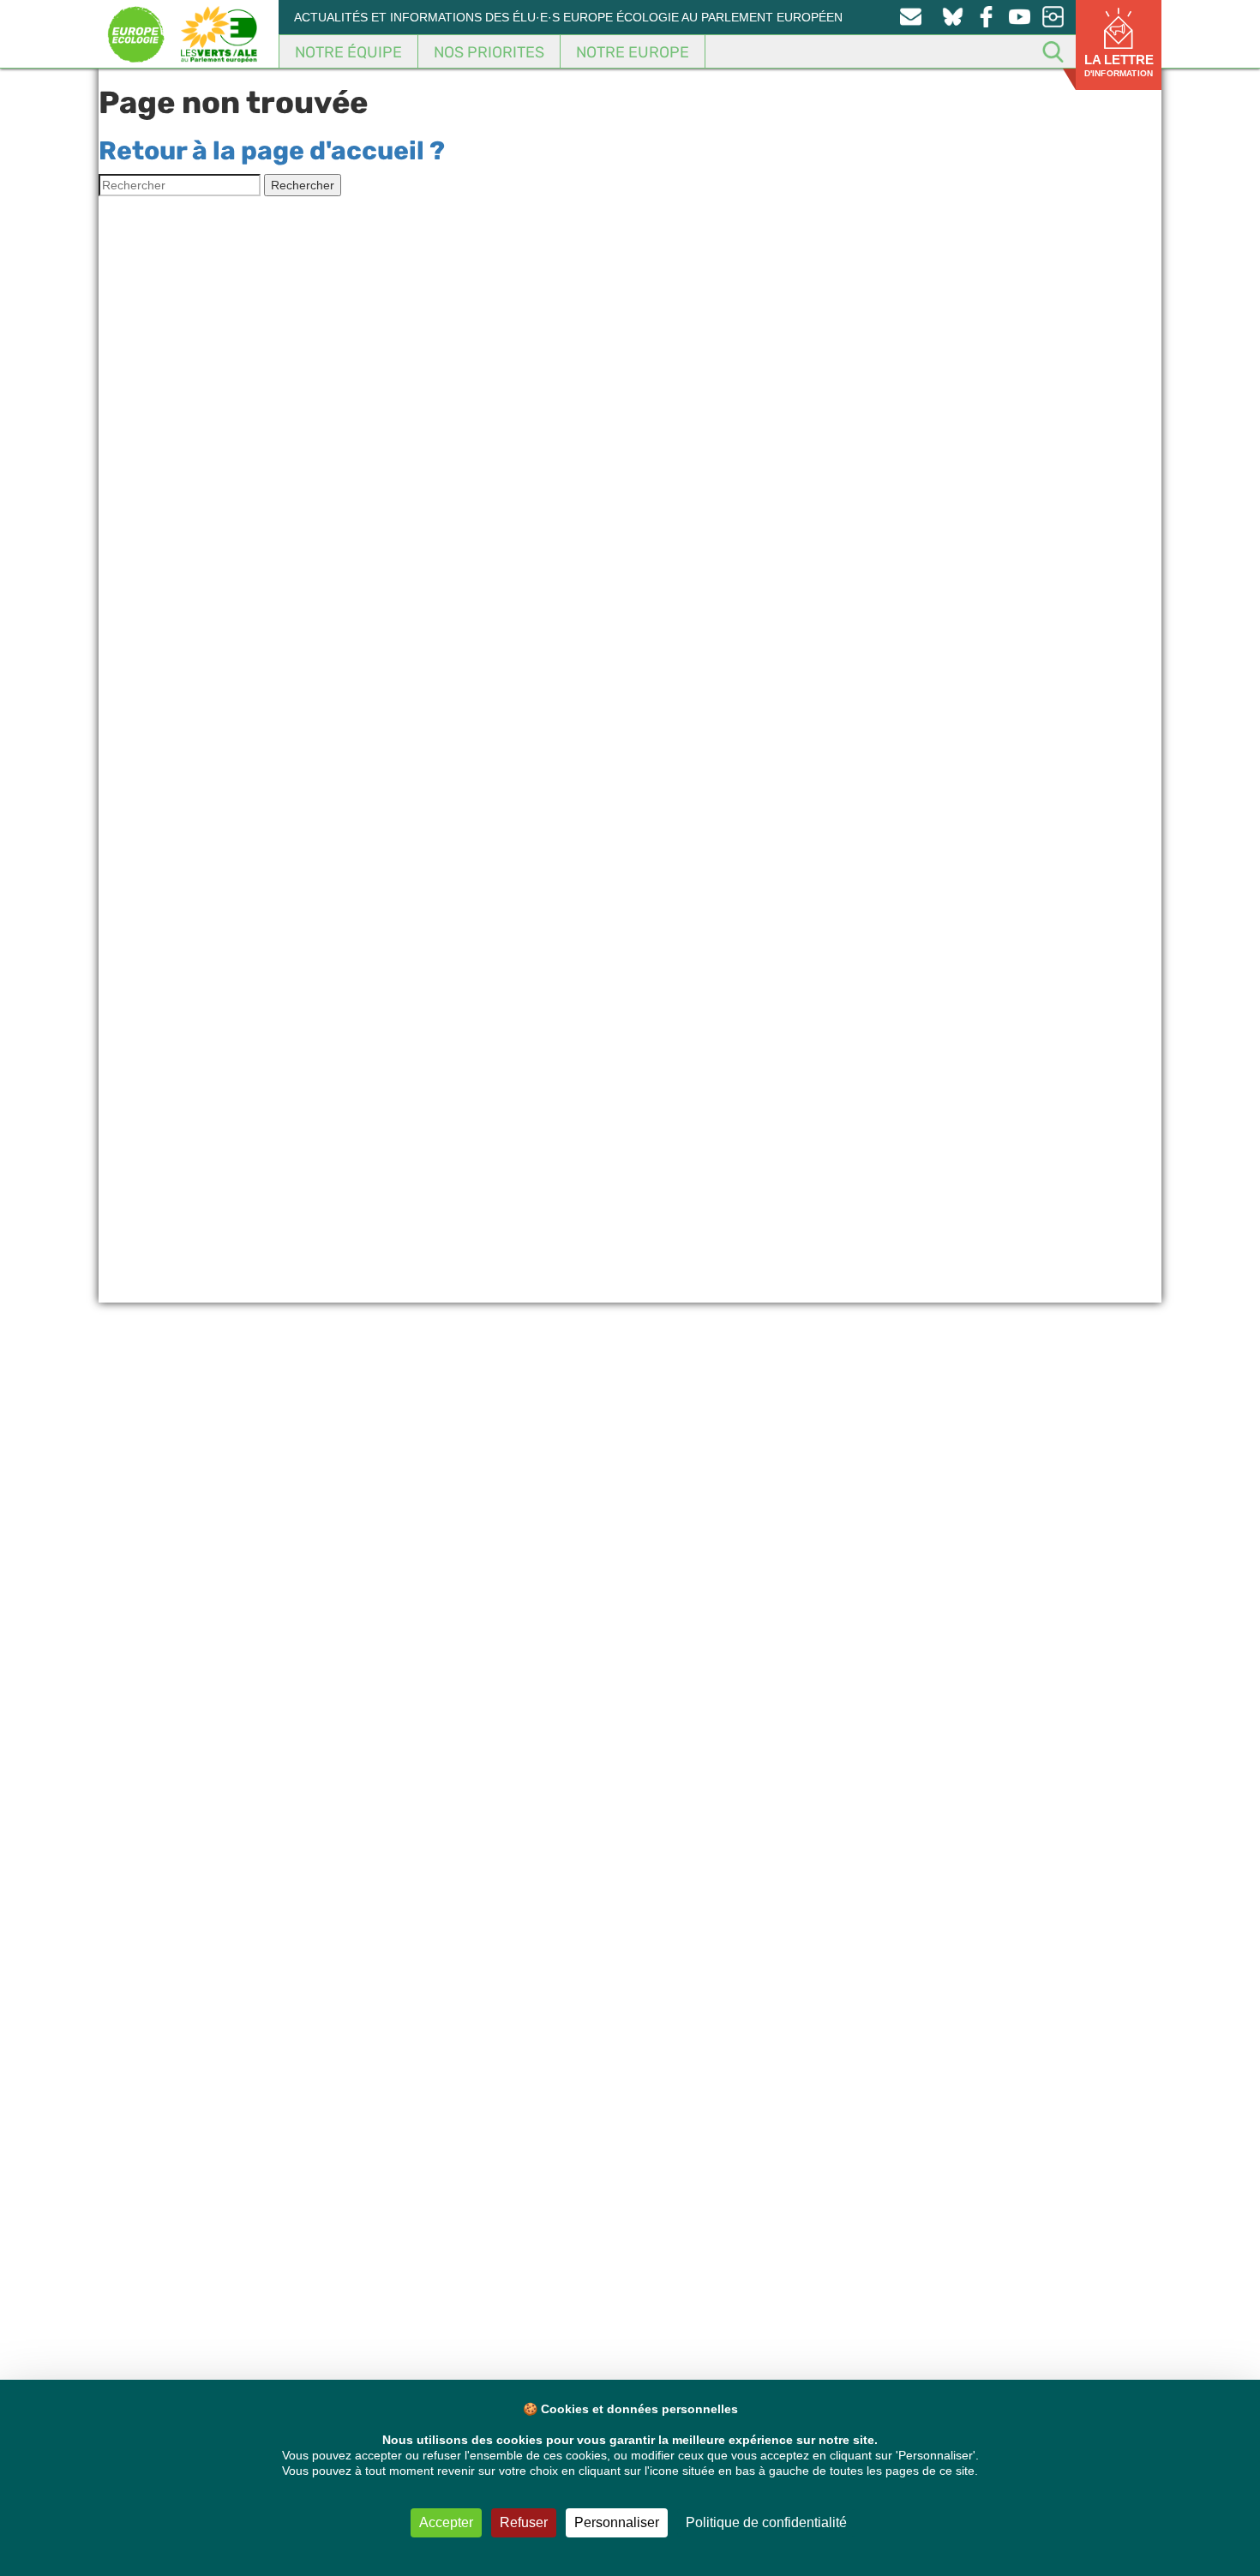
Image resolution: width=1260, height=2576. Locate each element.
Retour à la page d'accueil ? (272, 151)
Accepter (446, 2522)
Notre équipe (348, 52)
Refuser (524, 2522)
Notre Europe (633, 52)
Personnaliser (617, 2522)
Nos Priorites (489, 52)
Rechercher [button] (303, 185)
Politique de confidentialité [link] (766, 2522)
